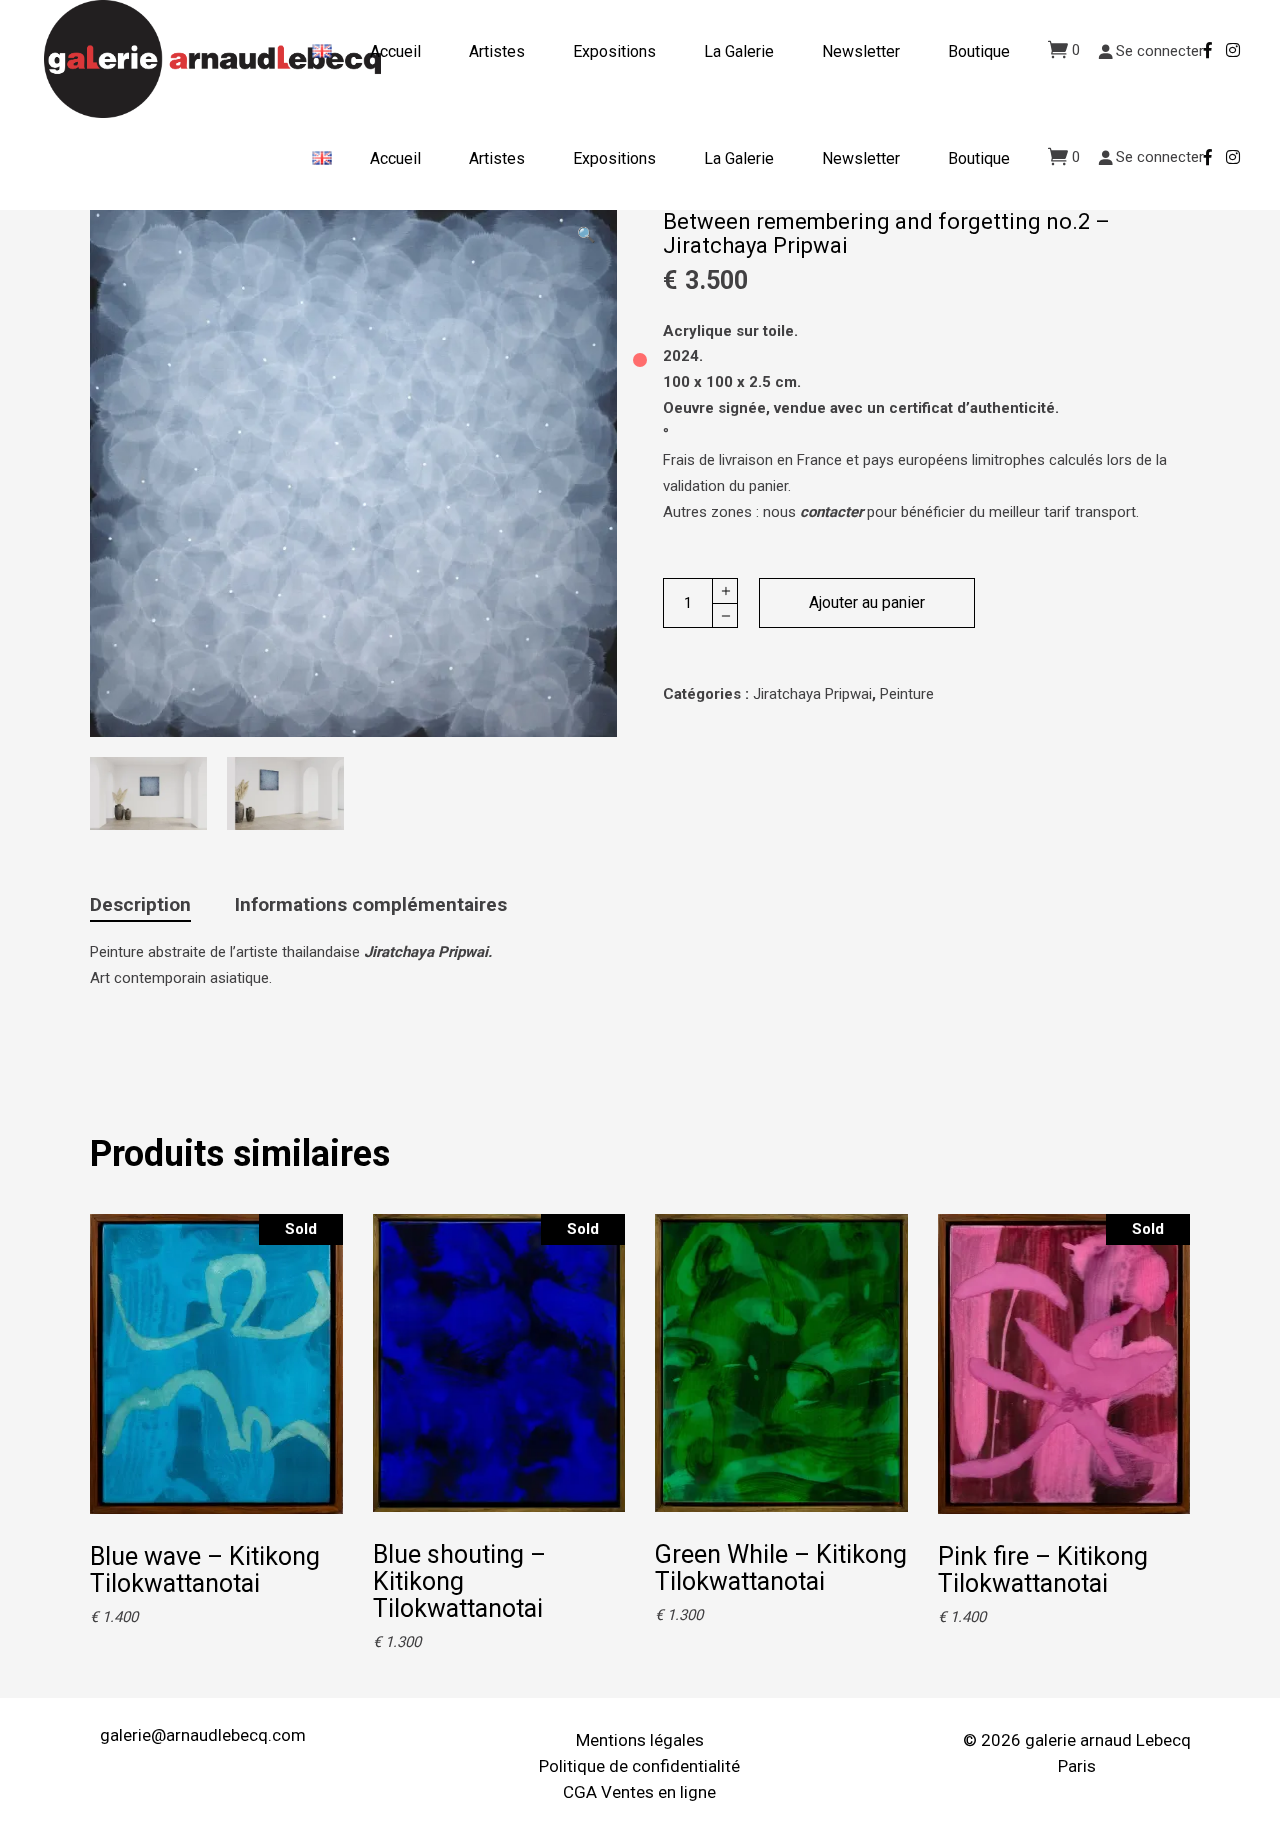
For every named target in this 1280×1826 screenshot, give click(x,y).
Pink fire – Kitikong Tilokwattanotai (1043, 1570)
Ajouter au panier (867, 602)
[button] (586, 235)
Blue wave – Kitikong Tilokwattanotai (205, 1570)
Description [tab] (140, 905)
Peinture (907, 694)
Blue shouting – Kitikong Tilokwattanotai (459, 1581)
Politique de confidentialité (639, 1766)
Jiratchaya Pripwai (812, 694)
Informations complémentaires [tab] (371, 905)
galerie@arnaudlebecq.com (203, 1735)
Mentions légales (640, 1740)
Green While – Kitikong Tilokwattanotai (781, 1568)
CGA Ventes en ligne (639, 1792)
